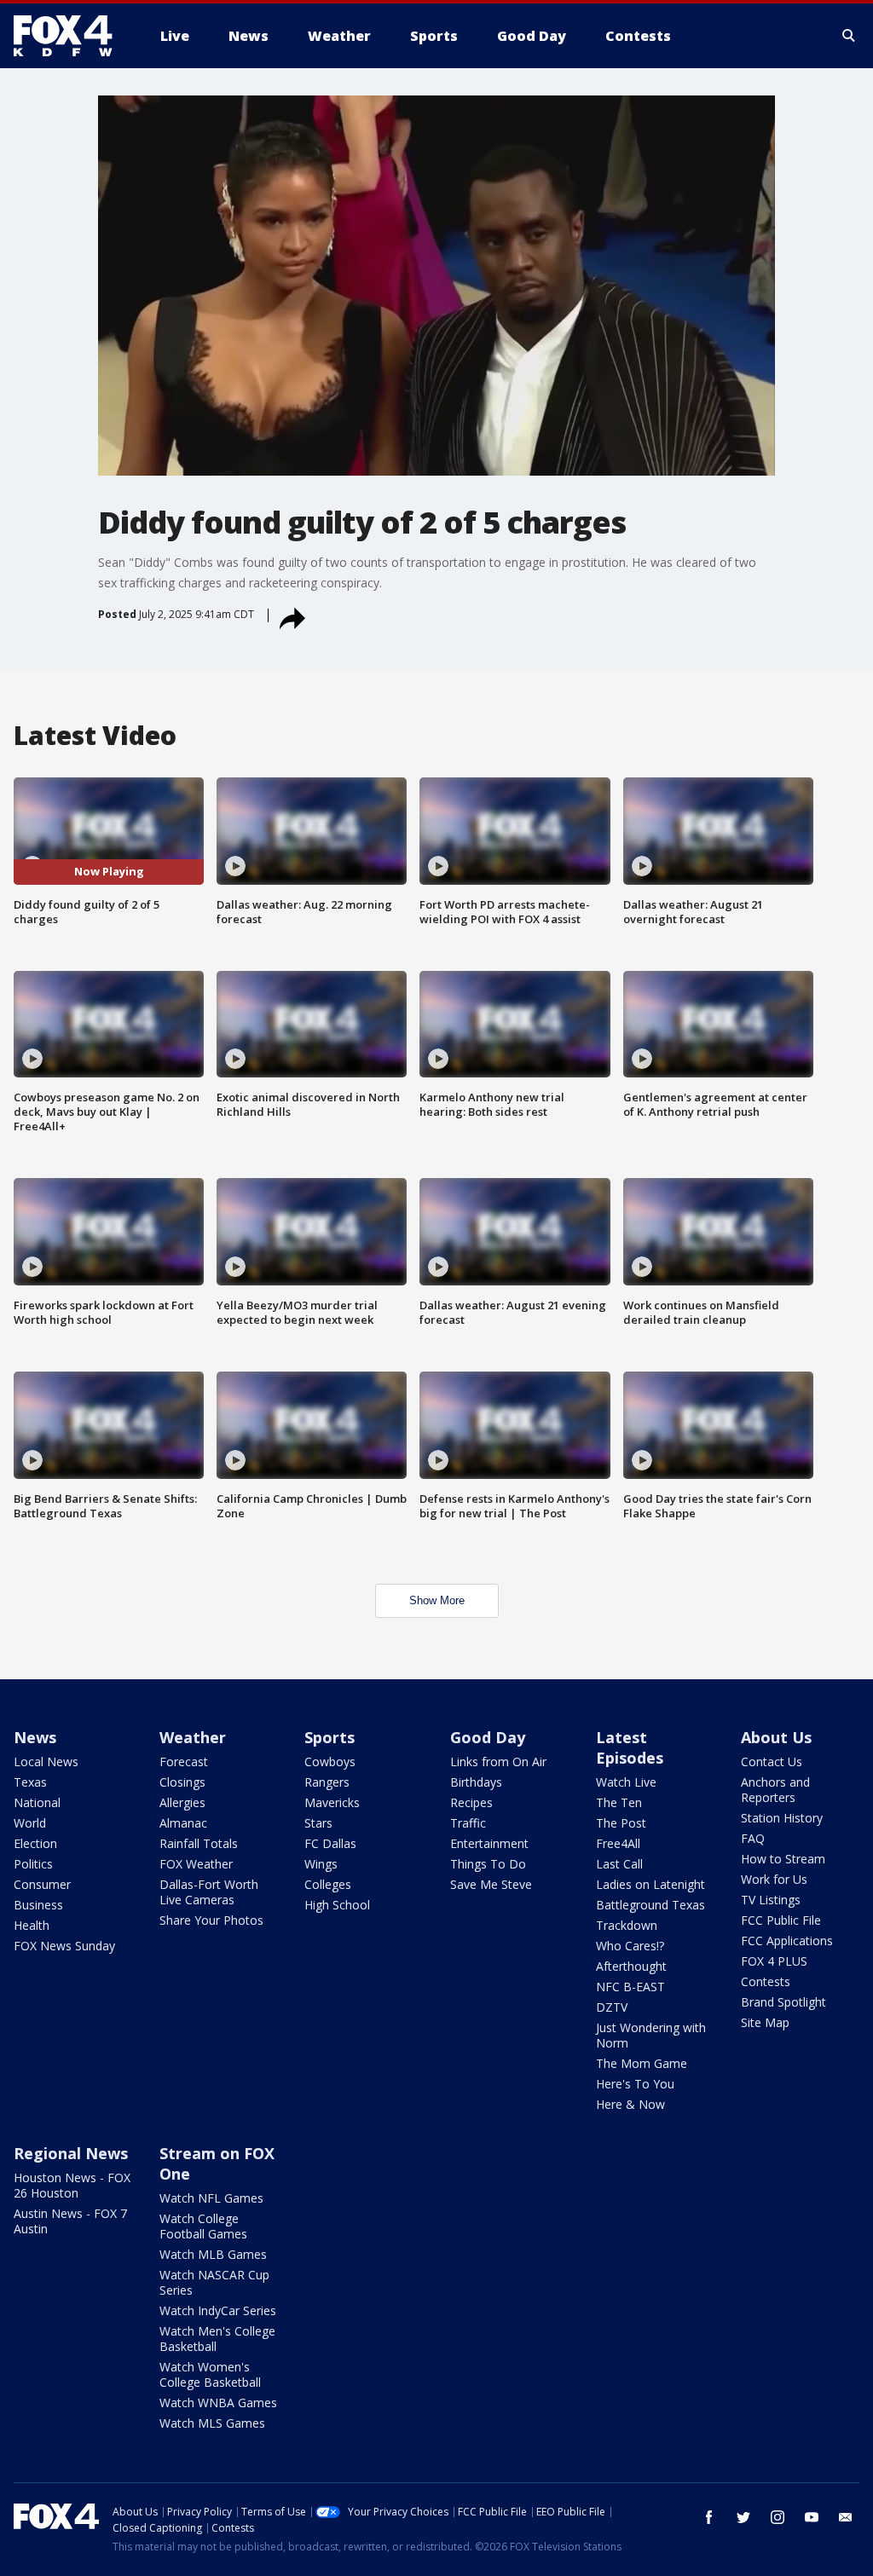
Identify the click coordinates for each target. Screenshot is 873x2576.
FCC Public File (781, 1920)
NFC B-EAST (630, 1987)
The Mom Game (642, 2063)
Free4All (618, 1843)
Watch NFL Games (211, 2198)
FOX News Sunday (64, 1946)
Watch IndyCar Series (218, 2310)
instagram (778, 2517)
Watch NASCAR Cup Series (214, 2282)
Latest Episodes (630, 1747)
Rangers (327, 1782)
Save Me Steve (491, 1884)
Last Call (619, 1864)
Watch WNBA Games (218, 2403)
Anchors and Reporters (775, 1790)
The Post (621, 1823)
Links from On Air (498, 1762)
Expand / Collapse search (849, 36)
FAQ (753, 1838)
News (35, 1737)
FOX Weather (196, 1864)
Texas (30, 1782)
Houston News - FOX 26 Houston (72, 2185)
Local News (46, 1762)
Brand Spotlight (783, 2002)
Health (32, 1925)
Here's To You (635, 2084)
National (37, 1802)
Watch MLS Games (212, 2423)
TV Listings (771, 1900)
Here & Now (630, 2104)
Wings (321, 1864)
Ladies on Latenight (650, 1884)
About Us (776, 1737)
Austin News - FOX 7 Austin (70, 2221)
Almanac (183, 1823)
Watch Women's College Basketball (210, 2374)
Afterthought (631, 1966)
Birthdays (476, 1782)
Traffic (468, 1823)
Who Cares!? (630, 1946)
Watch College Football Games (203, 2226)
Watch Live (626, 1782)
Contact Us (772, 1762)
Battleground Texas (650, 1905)
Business (38, 1905)
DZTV (612, 2007)
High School (337, 1905)
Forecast (184, 1762)
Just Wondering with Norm (651, 2035)
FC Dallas (330, 1843)
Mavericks (332, 1802)
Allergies (182, 1802)
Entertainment (489, 1843)
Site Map (765, 2022)
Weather (193, 1737)
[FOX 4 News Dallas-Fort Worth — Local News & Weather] (70, 36)
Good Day (488, 1737)
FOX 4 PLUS (774, 1961)
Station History (782, 1818)
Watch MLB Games (213, 2254)
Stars (318, 1823)
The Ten (619, 1802)
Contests (766, 1981)
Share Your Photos (211, 1920)
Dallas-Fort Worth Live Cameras (209, 1892)
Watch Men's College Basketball (217, 2339)
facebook (709, 2517)
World (30, 1823)
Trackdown (627, 1925)
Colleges (328, 1884)
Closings (182, 1782)
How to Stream (783, 1859)
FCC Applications (787, 1941)
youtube (812, 2517)
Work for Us (774, 1879)
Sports (330, 1737)
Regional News (71, 2153)
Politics (33, 1864)
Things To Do (488, 1864)
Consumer (42, 1884)
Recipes (471, 1802)
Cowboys (330, 1762)
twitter (743, 2517)
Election (35, 1843)
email (846, 2517)
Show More (437, 1600)
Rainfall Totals (199, 1843)
